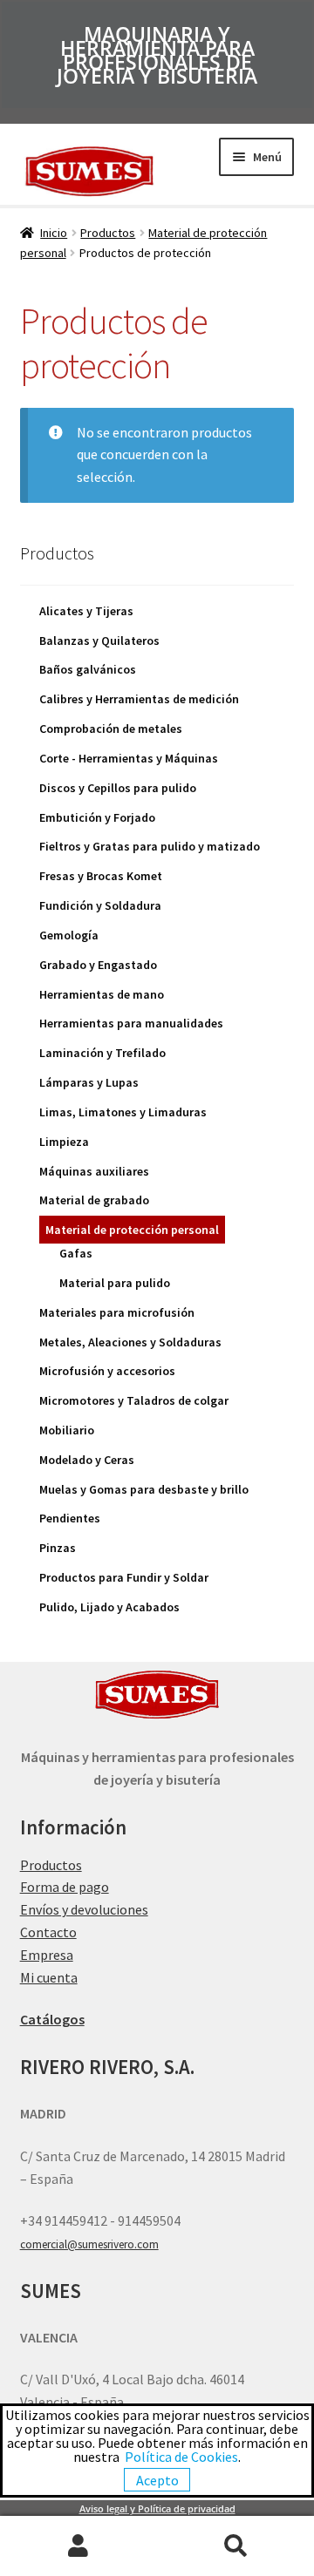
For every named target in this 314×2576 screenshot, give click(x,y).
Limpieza (64, 1142)
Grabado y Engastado (98, 965)
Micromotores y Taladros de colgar (134, 1400)
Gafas (76, 1253)
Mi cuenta (49, 1977)
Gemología (69, 935)
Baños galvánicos (88, 669)
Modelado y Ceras (87, 1460)
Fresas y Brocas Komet (101, 876)
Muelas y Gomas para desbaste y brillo (144, 1489)
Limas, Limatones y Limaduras (123, 1112)
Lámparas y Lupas (89, 1082)
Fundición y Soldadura (100, 905)
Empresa (47, 1955)
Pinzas (58, 1548)
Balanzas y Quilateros (99, 641)
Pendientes (70, 1518)
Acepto (157, 2480)
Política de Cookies (181, 2457)
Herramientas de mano (102, 994)
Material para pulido (115, 1283)
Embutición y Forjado (97, 817)
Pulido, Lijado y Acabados (109, 1607)
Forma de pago (65, 1887)
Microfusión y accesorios (107, 1371)
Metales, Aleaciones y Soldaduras (130, 1342)
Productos (108, 233)
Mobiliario (67, 1430)
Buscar (235, 2546)
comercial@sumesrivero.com (89, 2244)
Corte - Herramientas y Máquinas (129, 758)
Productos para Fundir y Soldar (124, 1577)
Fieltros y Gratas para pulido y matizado (150, 846)
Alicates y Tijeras (86, 611)
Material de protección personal (132, 1230)
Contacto (48, 1932)
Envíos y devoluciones (84, 1909)
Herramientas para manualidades (131, 1023)
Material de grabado (94, 1200)
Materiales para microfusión (117, 1312)
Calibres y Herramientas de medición (139, 699)
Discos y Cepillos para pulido (118, 788)
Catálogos (52, 2019)
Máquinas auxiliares (94, 1171)
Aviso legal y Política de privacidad (157, 2509)
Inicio (54, 233)
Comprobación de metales (111, 729)
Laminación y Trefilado (102, 1053)
